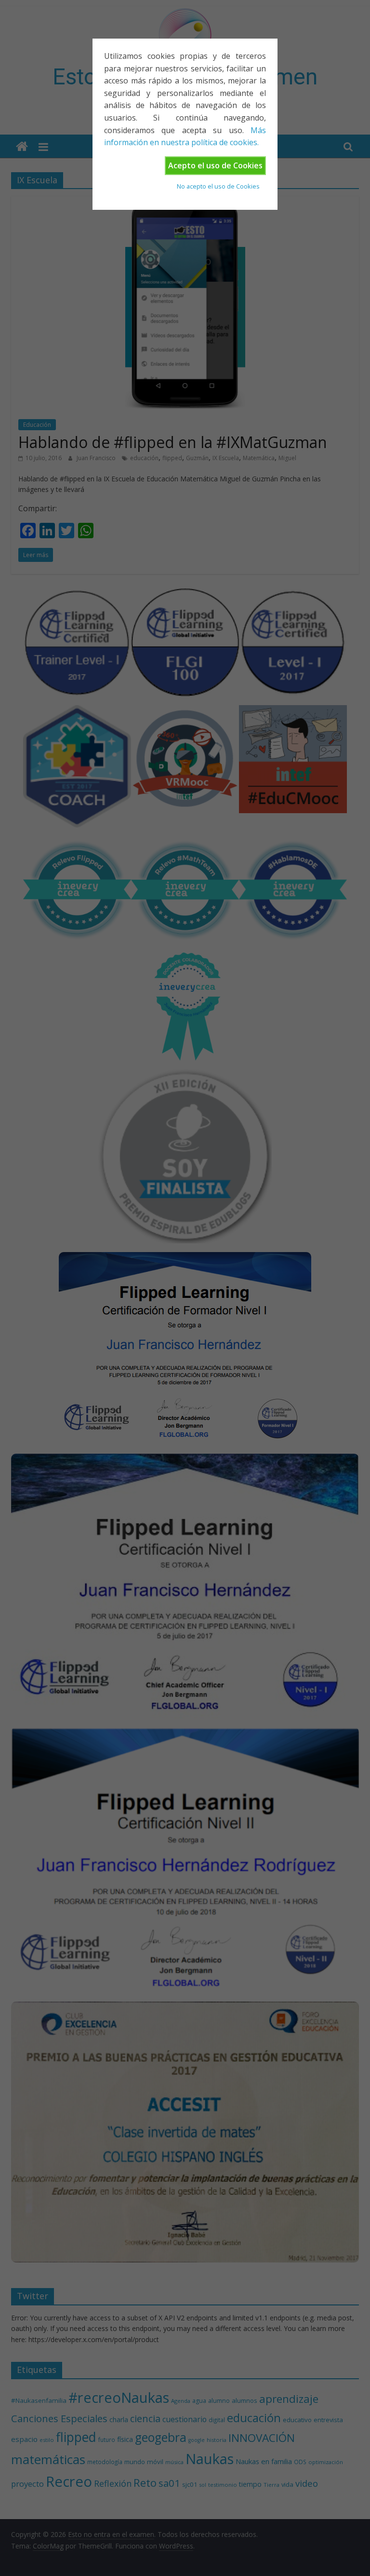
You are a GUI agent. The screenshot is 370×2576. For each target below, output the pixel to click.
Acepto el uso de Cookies (215, 165)
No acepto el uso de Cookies (218, 186)
